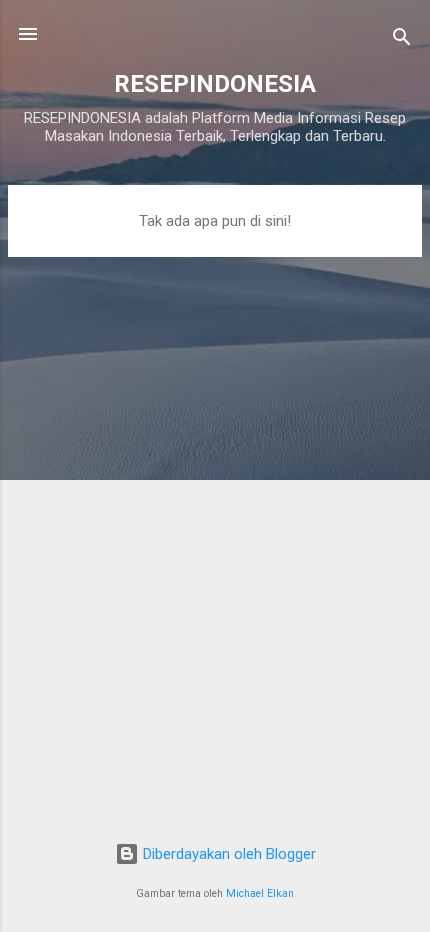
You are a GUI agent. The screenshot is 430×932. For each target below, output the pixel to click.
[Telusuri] (402, 40)
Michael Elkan (260, 893)
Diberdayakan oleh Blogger (227, 854)
